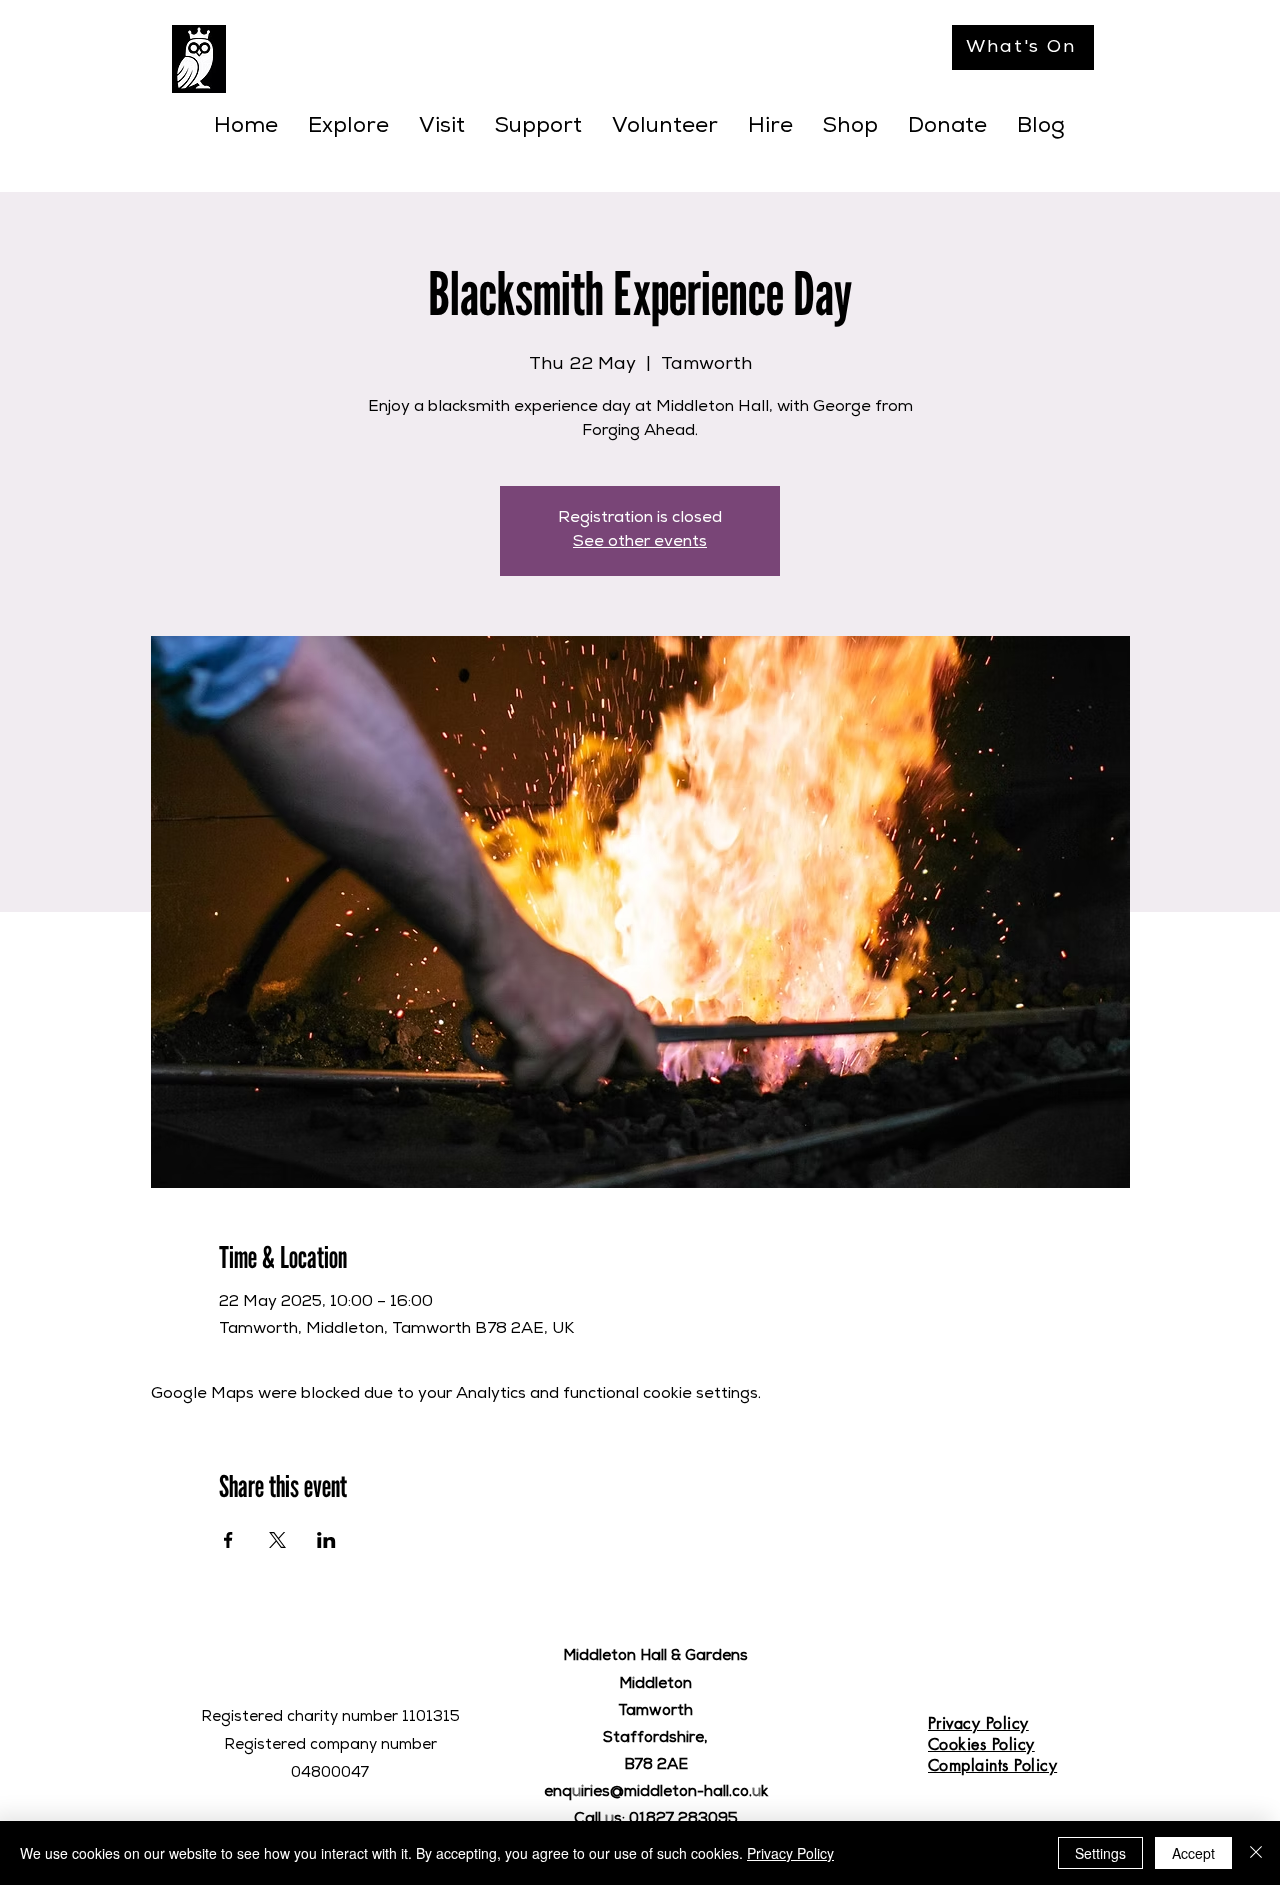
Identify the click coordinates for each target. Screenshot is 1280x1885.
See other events (640, 543)
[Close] (1256, 1853)
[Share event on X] (277, 1540)
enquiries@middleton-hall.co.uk (656, 1792)
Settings (1100, 1853)
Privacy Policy (790, 1853)
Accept (1193, 1853)
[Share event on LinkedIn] (326, 1540)
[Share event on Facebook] (228, 1540)
